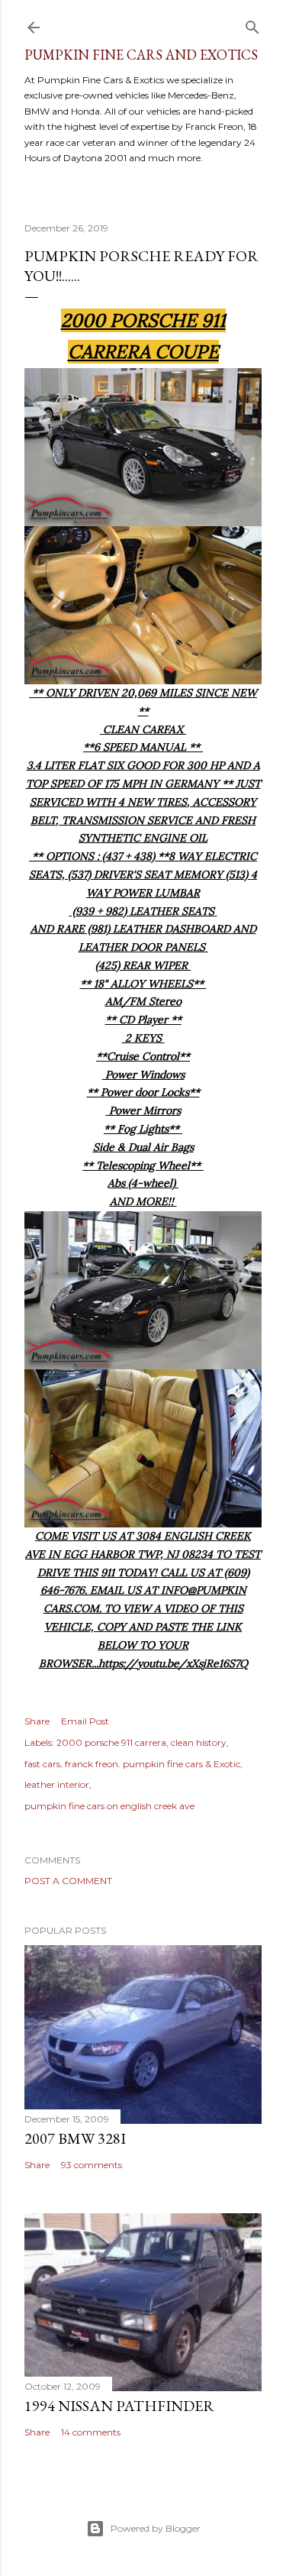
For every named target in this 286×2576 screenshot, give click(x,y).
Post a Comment (68, 1881)
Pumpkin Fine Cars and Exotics (141, 55)
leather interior (57, 1784)
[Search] (252, 24)
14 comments (91, 2432)
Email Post (85, 1721)
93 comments (92, 2165)
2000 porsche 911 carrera (111, 1742)
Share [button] (37, 1721)
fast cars (42, 1764)
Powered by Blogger (156, 2528)
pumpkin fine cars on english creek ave (109, 1806)
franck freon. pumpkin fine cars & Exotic (153, 1764)
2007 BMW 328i (75, 2138)
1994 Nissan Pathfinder (119, 2406)
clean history (199, 1742)
